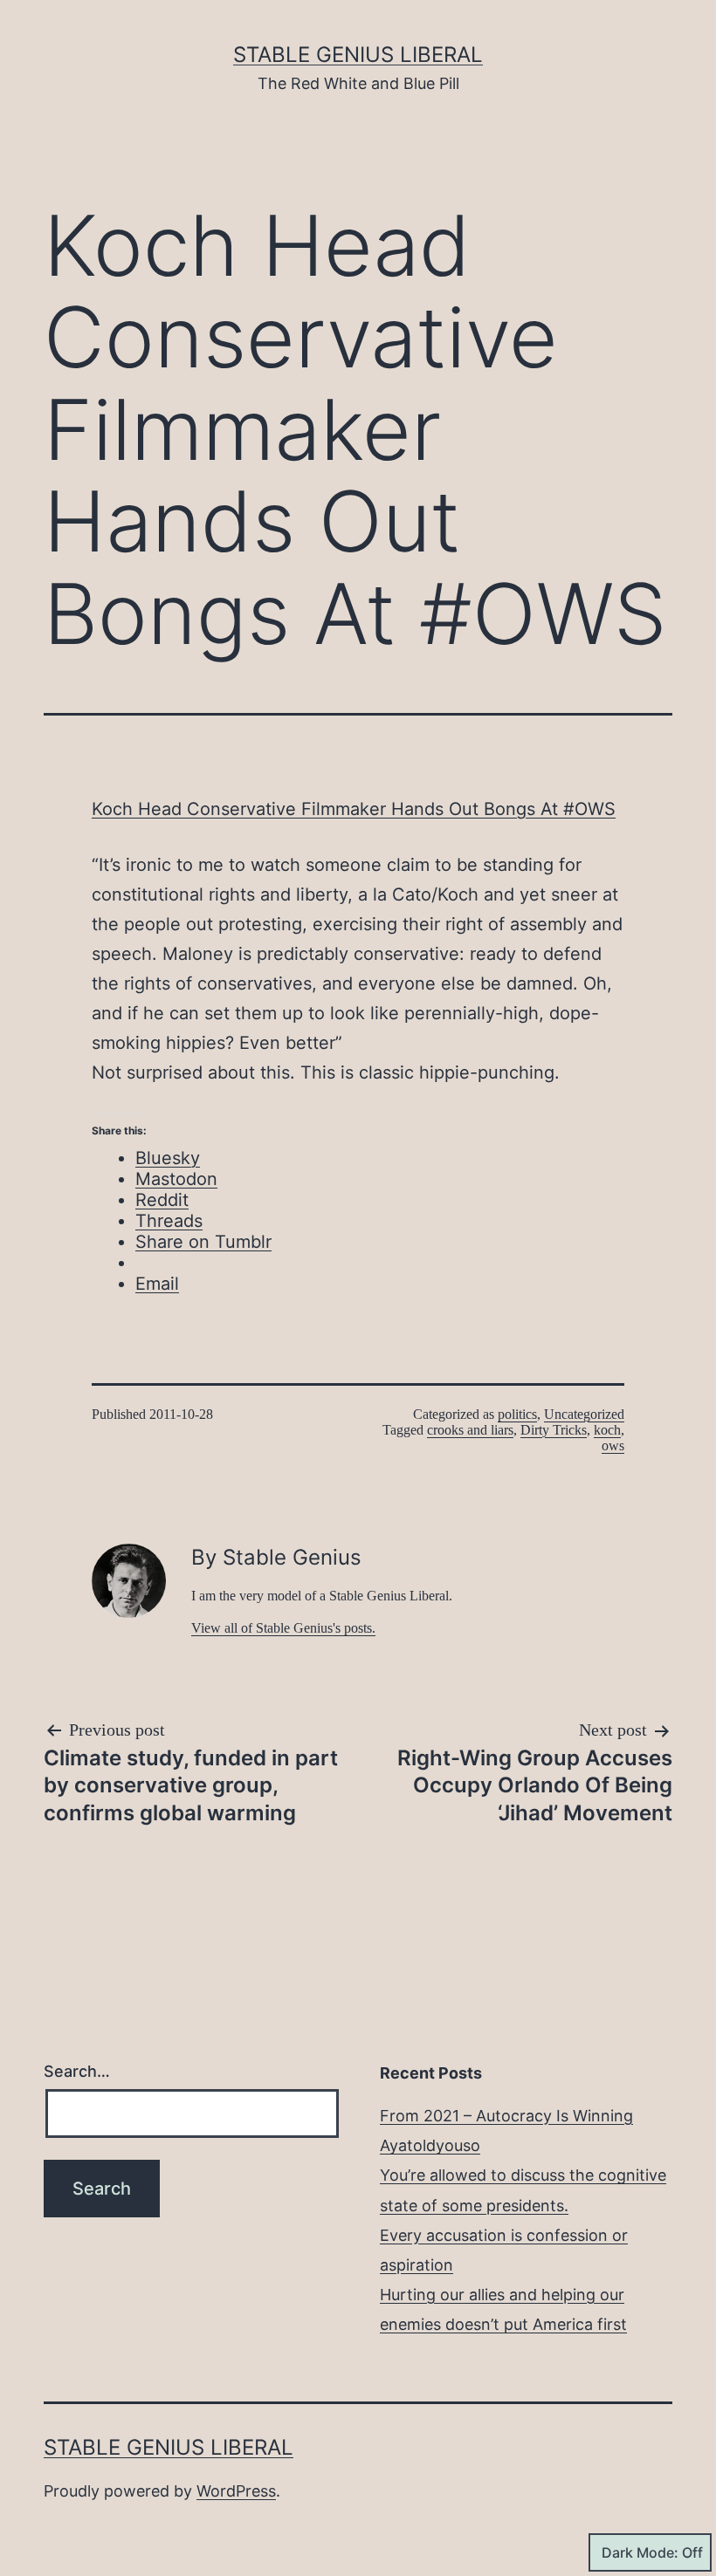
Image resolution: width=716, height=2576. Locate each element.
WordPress (236, 2491)
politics (517, 1414)
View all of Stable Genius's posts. (283, 1628)
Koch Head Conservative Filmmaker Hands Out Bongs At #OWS (354, 809)
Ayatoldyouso (430, 2145)
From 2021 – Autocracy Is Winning (506, 2116)
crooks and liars (470, 1430)
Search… (77, 2071)
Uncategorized (584, 1414)
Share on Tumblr (203, 1242)
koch (607, 1430)
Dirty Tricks (554, 1430)
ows (613, 1446)
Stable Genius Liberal (358, 55)
